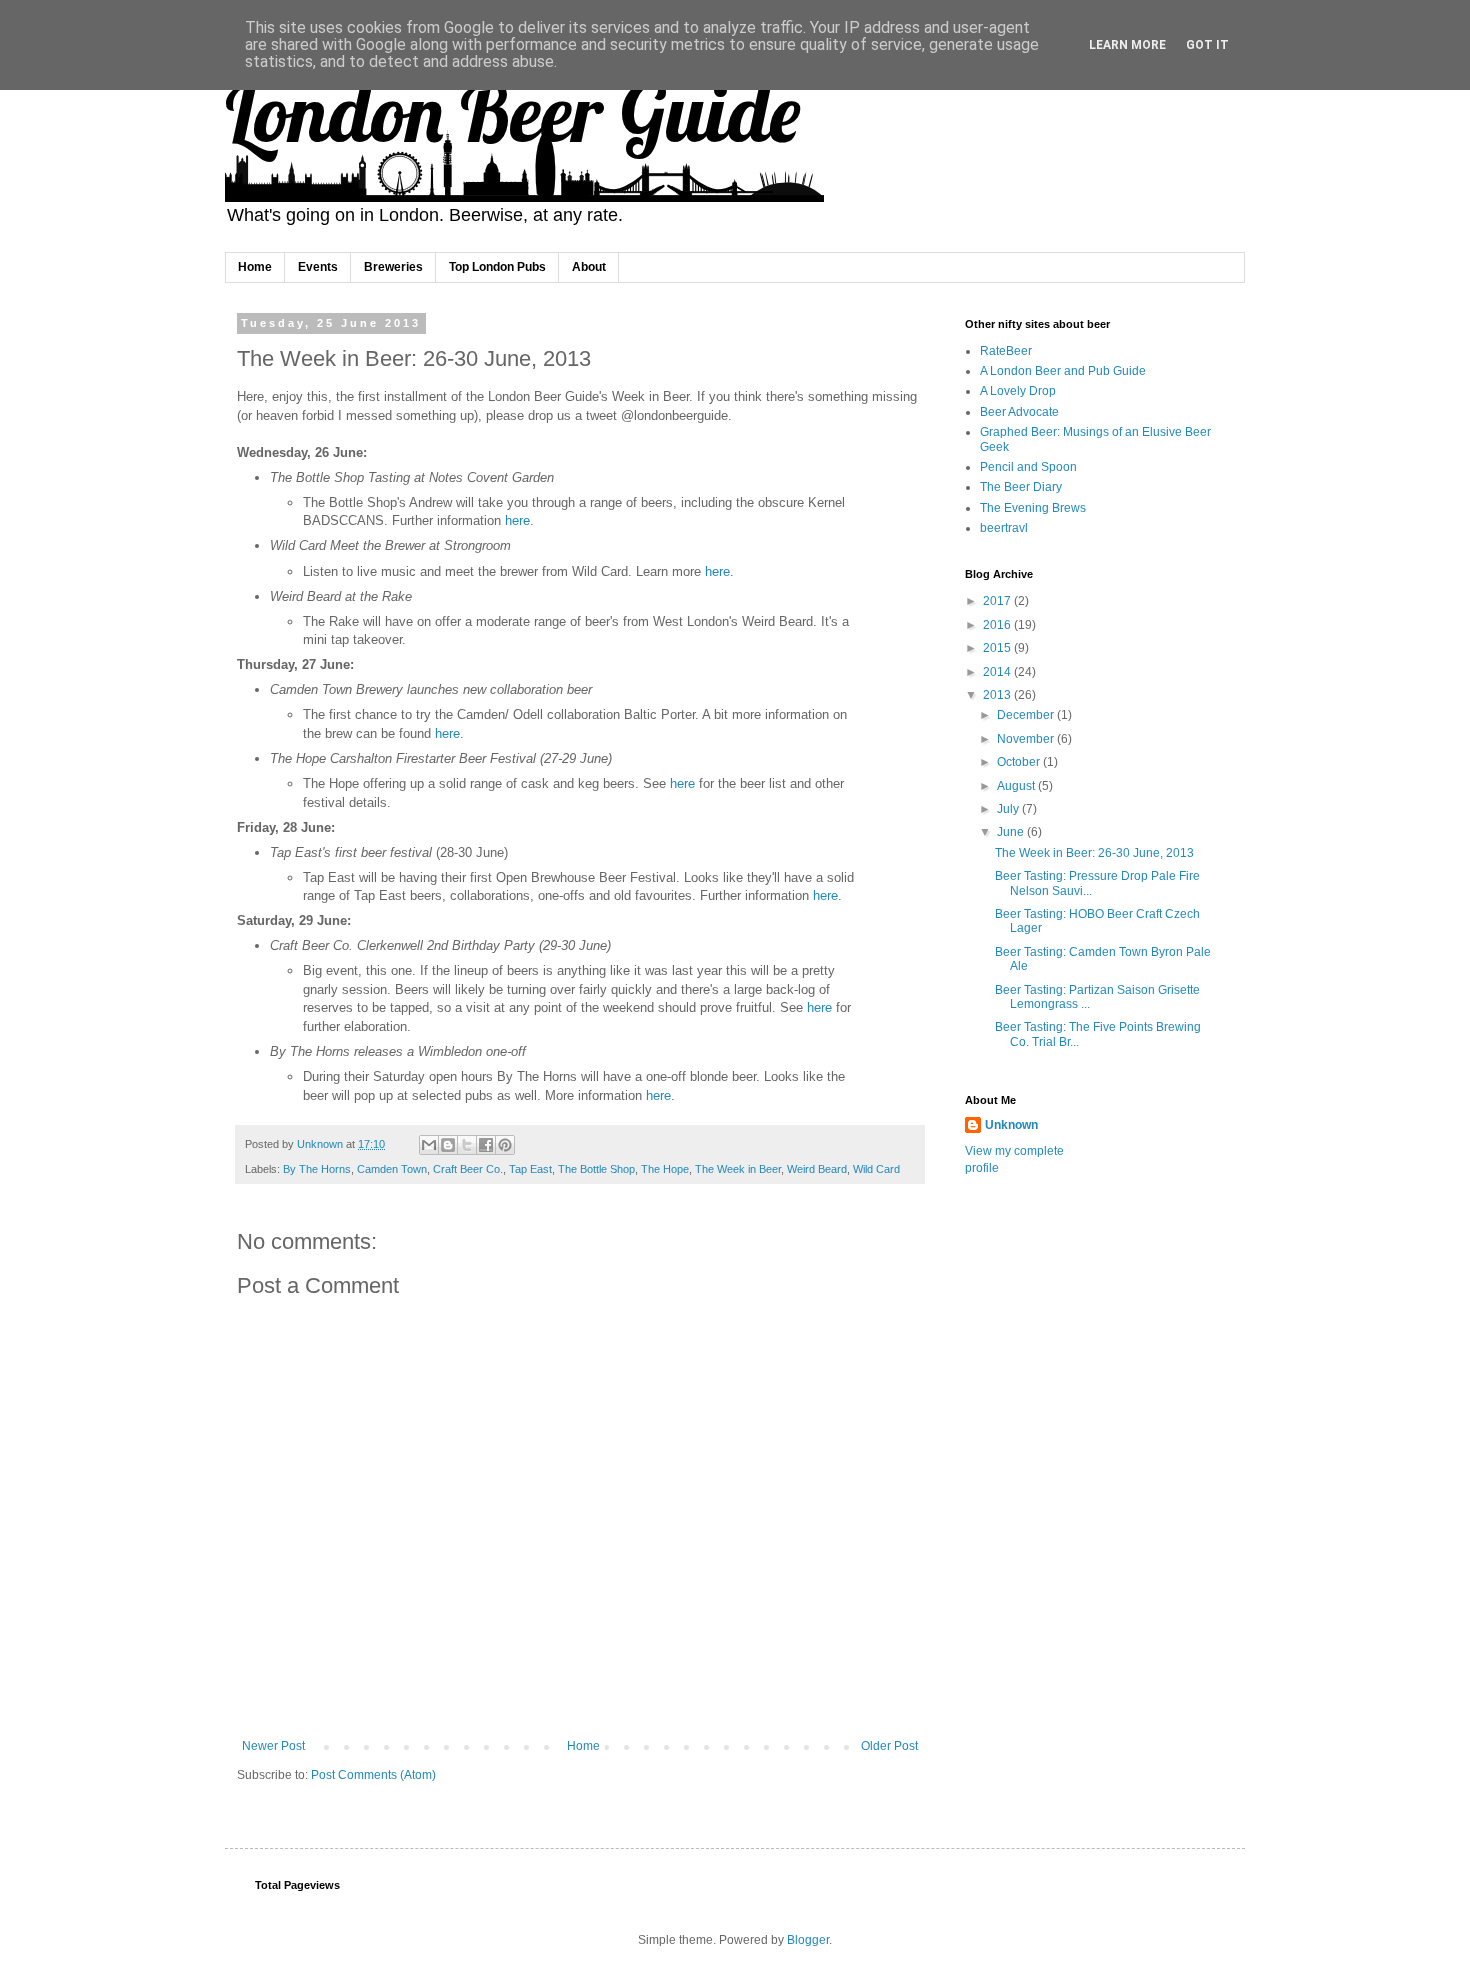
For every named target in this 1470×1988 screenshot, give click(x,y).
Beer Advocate (1019, 412)
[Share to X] (467, 1145)
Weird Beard (817, 1169)
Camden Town (392, 1169)
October (1020, 762)
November (1027, 739)
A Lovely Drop (1018, 391)
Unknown (1011, 1125)
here (517, 520)
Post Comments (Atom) (373, 1775)
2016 (998, 625)
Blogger (808, 1940)
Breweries (393, 267)
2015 (998, 648)
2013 (998, 695)
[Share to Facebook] (486, 1145)
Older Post (889, 1746)
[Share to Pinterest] (505, 1145)
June (1012, 832)
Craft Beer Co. (468, 1169)
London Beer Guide (512, 112)
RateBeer (1006, 351)
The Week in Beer (738, 1169)
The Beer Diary (1021, 487)
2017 (998, 601)
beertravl (1004, 528)
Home (255, 267)
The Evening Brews (1033, 508)
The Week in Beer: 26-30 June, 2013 (1094, 853)
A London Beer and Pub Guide (1063, 371)
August (1017, 786)
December (1027, 715)
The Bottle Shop (596, 1169)
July (1009, 809)
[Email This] (429, 1145)
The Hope (665, 1169)
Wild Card (876, 1169)
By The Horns (317, 1169)
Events (318, 267)
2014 (998, 672)
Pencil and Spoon (1028, 467)
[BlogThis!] (448, 1145)
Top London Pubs (497, 267)
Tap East (530, 1169)
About (589, 267)
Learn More (1127, 45)
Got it (1207, 45)
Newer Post (273, 1746)
